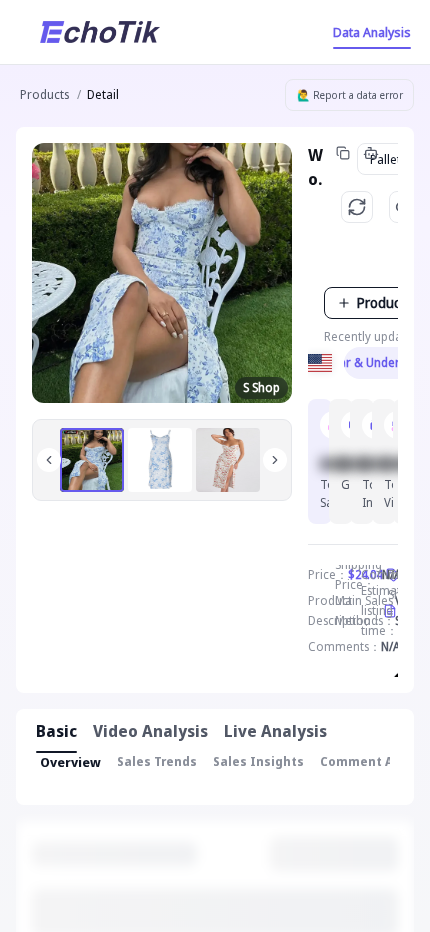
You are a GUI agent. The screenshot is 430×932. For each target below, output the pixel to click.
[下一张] (275, 460)
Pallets (389, 159)
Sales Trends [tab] (157, 761)
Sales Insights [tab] (258, 761)
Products (44, 94)
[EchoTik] (100, 32)
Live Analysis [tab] (275, 731)
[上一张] (49, 460)
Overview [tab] (70, 762)
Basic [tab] (56, 731)
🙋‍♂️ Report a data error (350, 95)
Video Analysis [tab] (150, 731)
